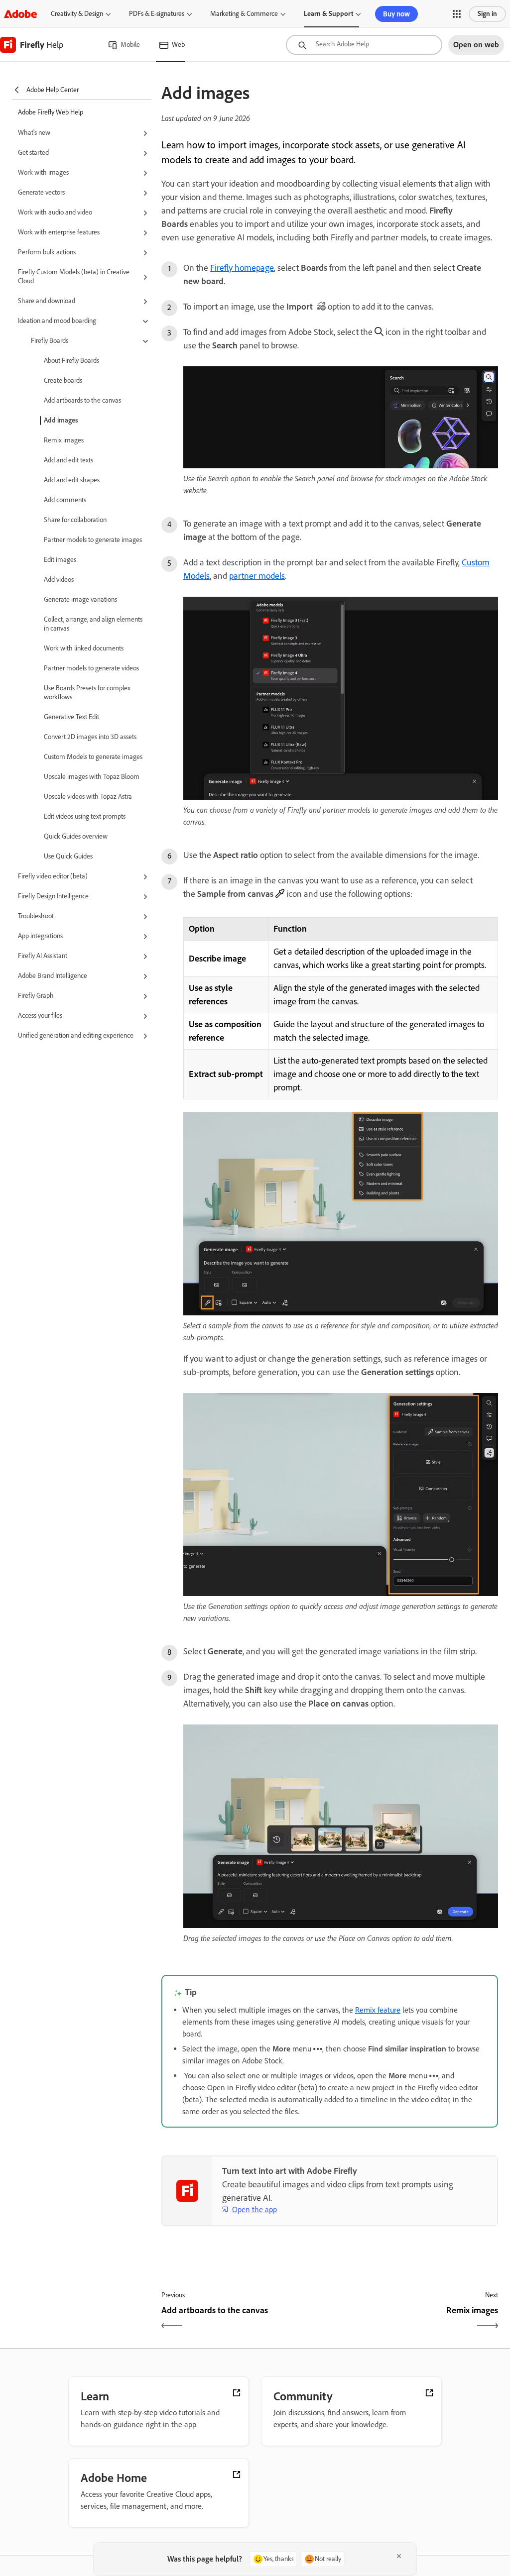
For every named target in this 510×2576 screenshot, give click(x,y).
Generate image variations (80, 599)
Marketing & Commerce (244, 14)
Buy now (396, 14)
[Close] (399, 2556)
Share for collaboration (75, 520)
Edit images (60, 560)
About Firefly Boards (71, 361)
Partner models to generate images (93, 540)
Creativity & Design (77, 14)
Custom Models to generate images (93, 757)
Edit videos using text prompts (85, 816)
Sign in (487, 14)
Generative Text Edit (71, 717)
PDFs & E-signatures (157, 14)
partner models (257, 576)
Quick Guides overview (76, 836)
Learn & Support (328, 14)
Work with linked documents (84, 648)
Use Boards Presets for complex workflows (87, 693)
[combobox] (364, 45)
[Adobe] (20, 14)
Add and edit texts (68, 460)
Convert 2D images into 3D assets (90, 737)
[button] (457, 14)
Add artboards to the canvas (82, 400)
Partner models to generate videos (91, 668)
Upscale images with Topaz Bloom (92, 777)
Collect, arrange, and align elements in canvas (93, 624)
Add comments (65, 500)
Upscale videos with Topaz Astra (88, 797)
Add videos (59, 580)
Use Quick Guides (68, 856)
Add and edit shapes (72, 480)
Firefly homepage (242, 268)
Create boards (63, 380)
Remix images (64, 440)
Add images (61, 420)
